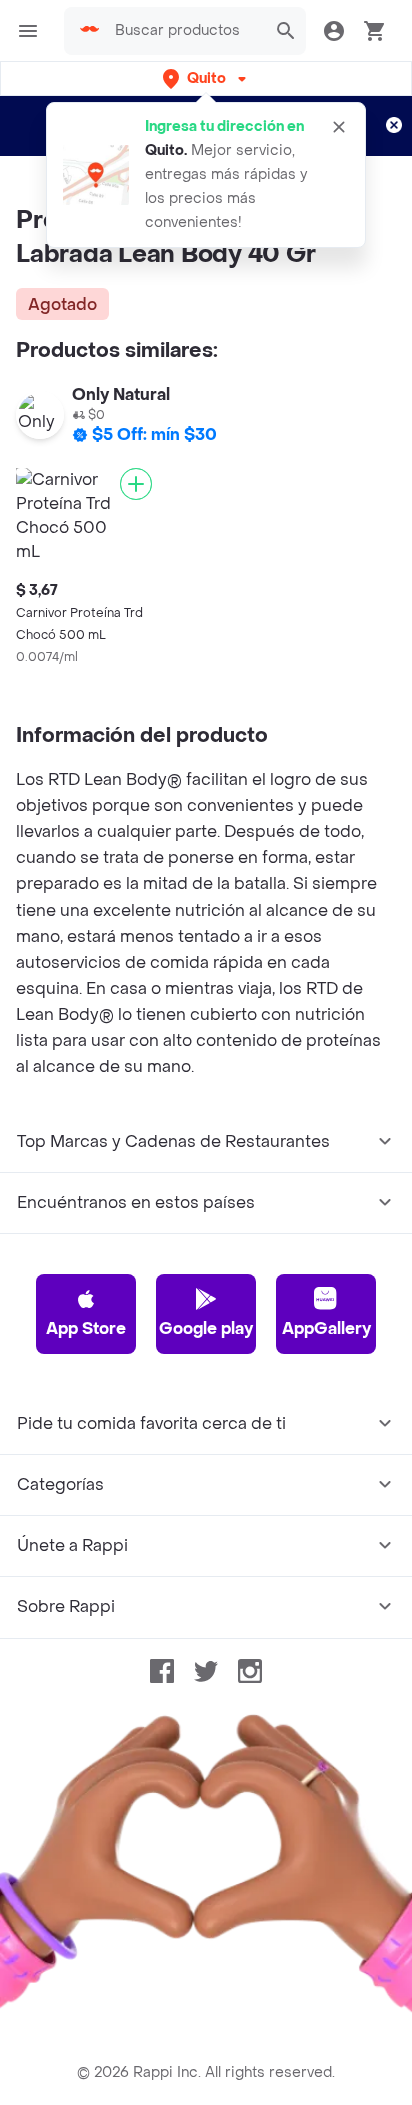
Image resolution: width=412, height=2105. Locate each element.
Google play (206, 1328)
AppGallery (326, 1328)
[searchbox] (184, 31)
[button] (206, 78)
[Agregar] (136, 484)
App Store (86, 1328)
